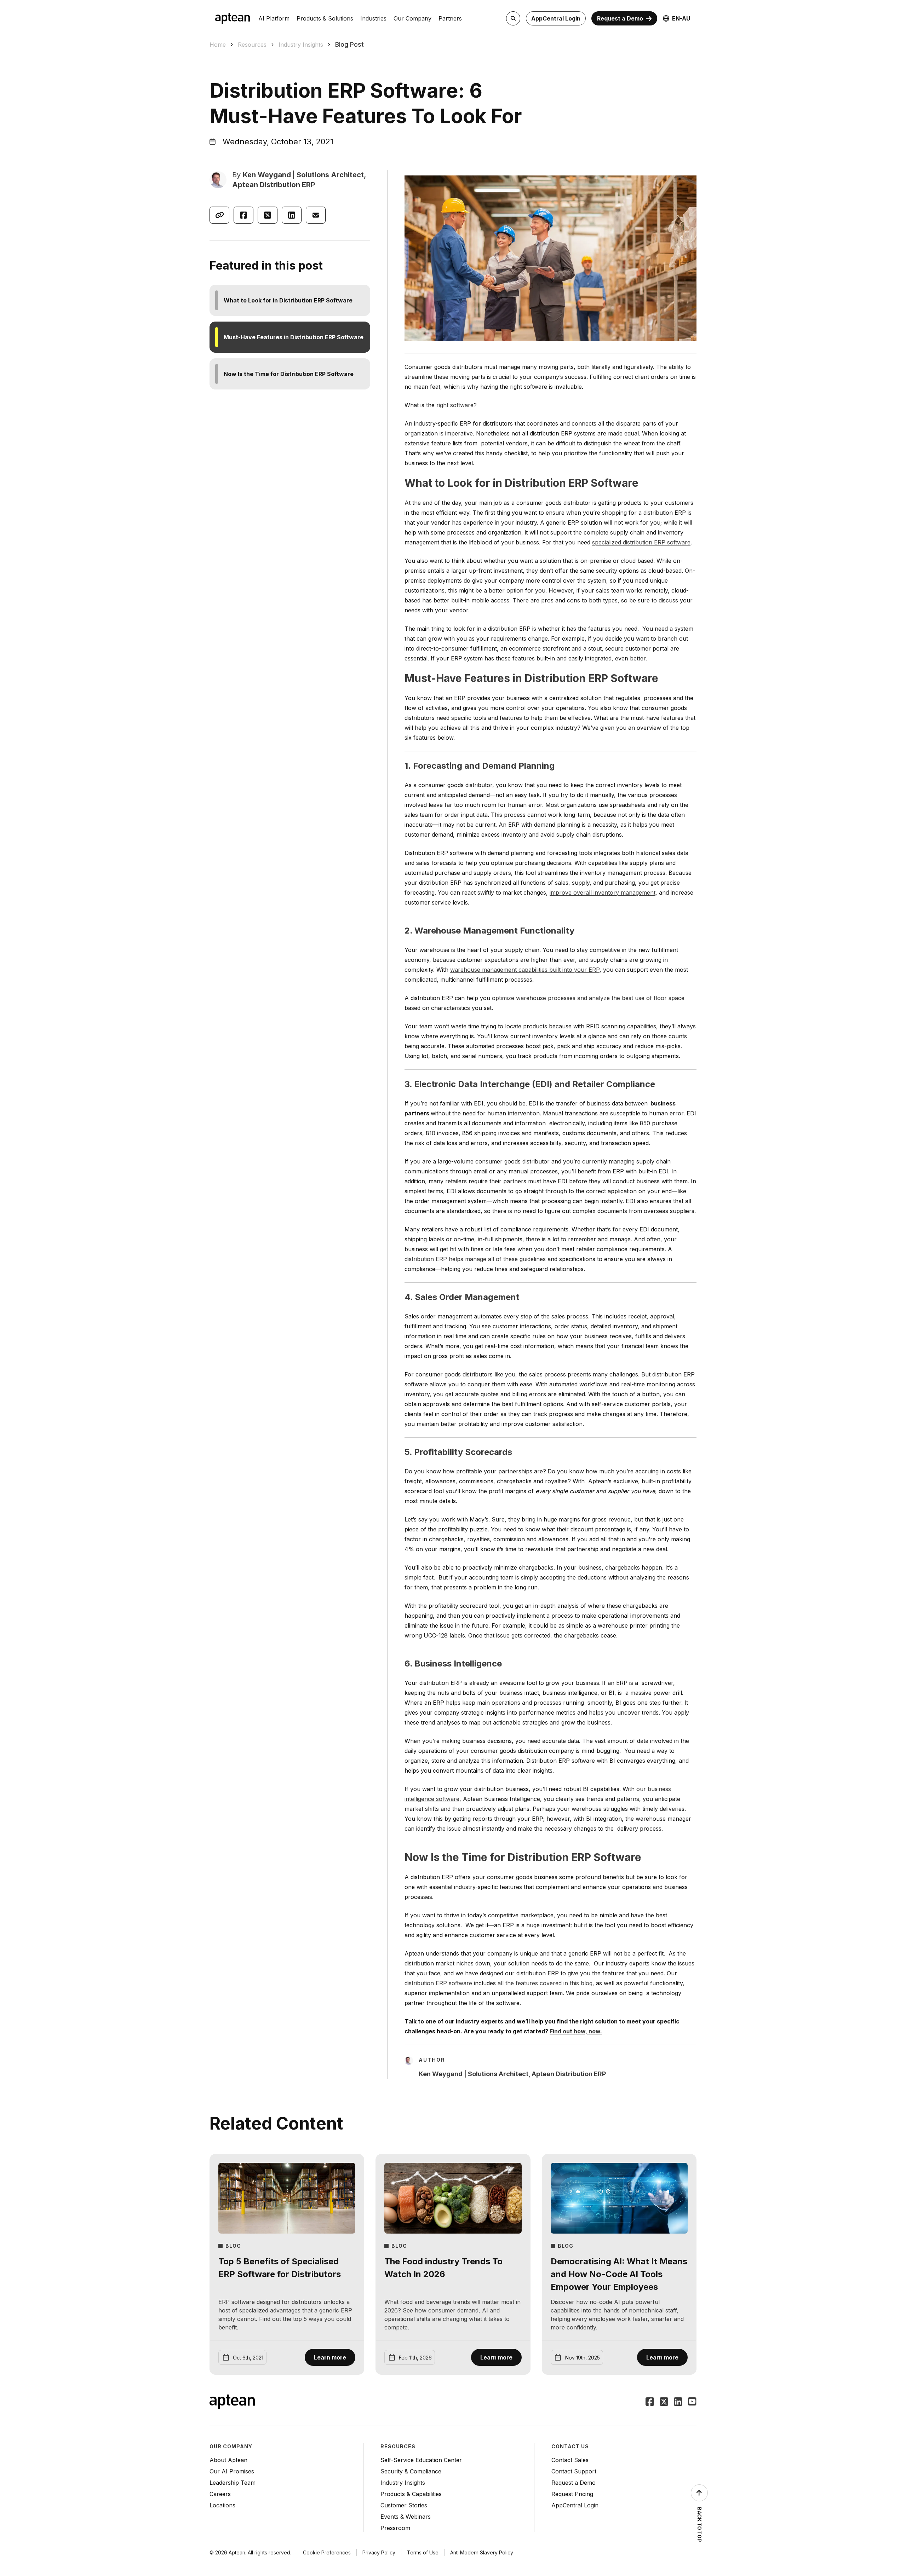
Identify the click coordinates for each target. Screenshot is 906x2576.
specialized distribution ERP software (641, 542)
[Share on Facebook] (243, 215)
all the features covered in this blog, (546, 1983)
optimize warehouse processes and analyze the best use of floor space (588, 998)
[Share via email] (316, 215)
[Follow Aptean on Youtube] (692, 2402)
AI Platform (274, 18)
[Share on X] (268, 215)
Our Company (412, 18)
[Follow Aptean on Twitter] (664, 2402)
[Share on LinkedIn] (292, 215)
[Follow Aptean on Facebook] (650, 2402)
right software (454, 405)
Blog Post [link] (349, 44)
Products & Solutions (325, 18)
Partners (450, 18)
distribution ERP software (438, 1983)
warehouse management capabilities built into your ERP (525, 970)
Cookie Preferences (327, 2552)
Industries (373, 18)
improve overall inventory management (603, 893)
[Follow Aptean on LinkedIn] (678, 2402)
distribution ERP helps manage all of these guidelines (475, 1259)
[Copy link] (219, 215)
